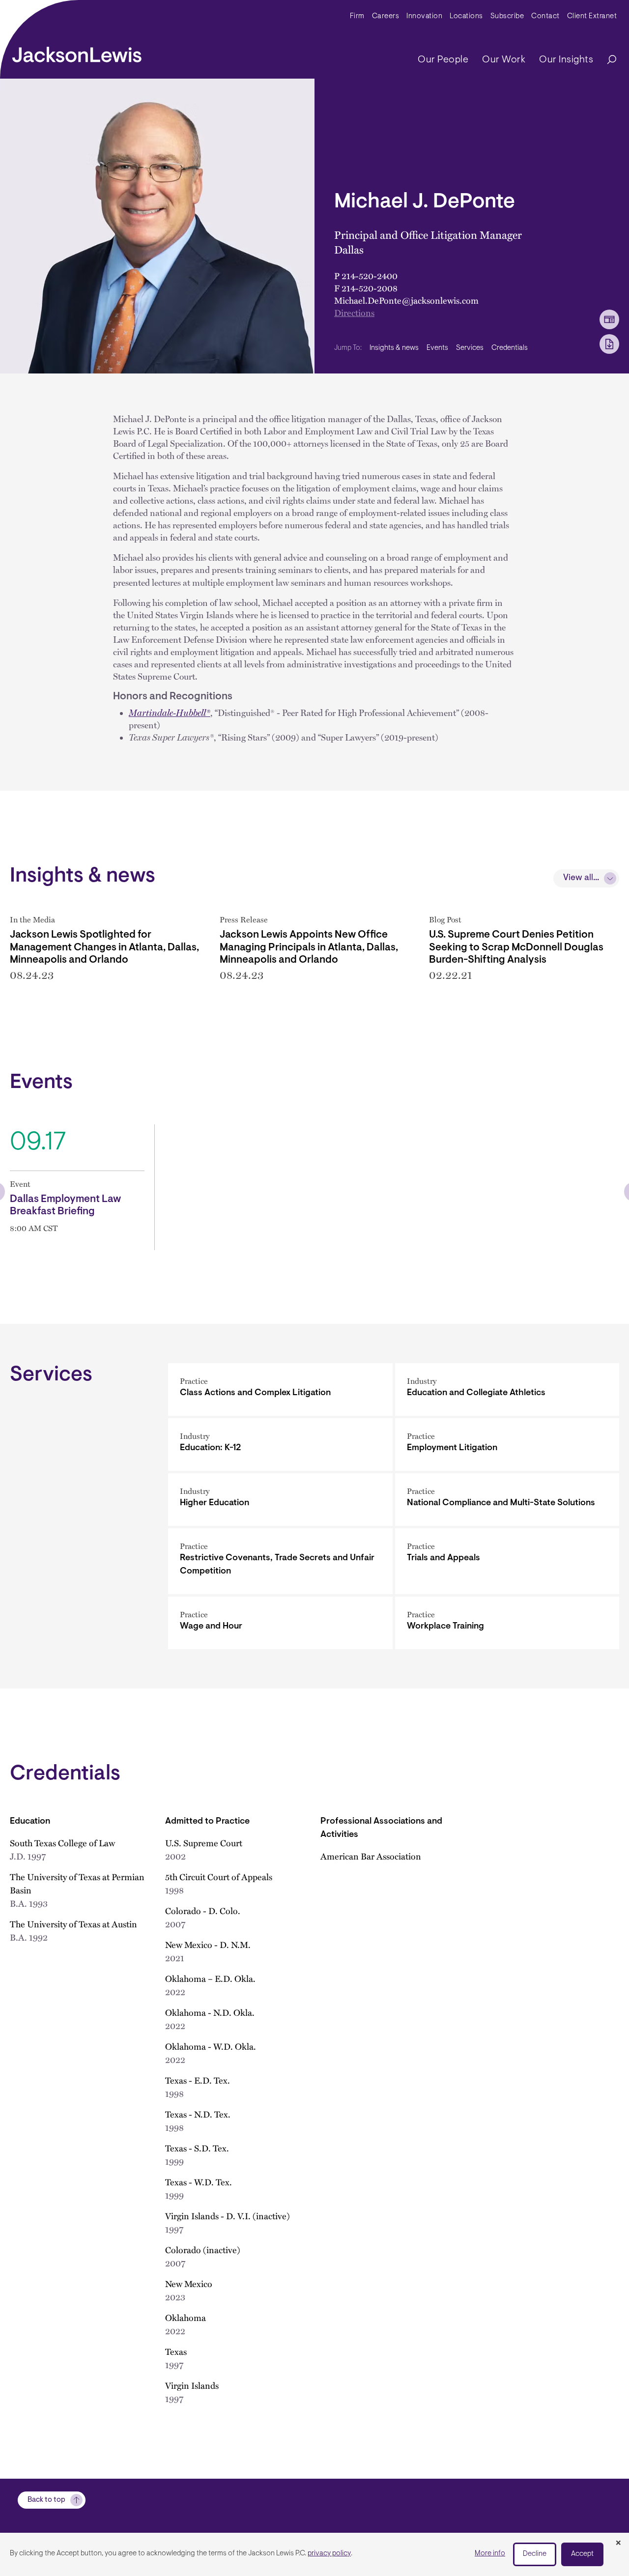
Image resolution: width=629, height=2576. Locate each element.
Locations (466, 16)
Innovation (424, 16)
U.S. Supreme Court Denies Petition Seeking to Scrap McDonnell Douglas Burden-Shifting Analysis (516, 947)
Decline (535, 2554)
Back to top (46, 2500)
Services (470, 348)
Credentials (510, 348)
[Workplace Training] (507, 1623)
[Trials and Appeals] (507, 1561)
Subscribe (507, 16)
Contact (545, 16)
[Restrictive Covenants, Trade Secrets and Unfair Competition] (280, 1561)
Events (437, 348)
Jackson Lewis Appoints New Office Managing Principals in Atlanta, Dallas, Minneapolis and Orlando (309, 947)
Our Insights (566, 60)
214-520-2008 (370, 288)
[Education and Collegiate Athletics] (507, 1389)
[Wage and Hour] (280, 1623)
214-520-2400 (370, 275)
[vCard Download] (609, 319)
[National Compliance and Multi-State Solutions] (507, 1500)
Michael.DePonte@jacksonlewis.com (406, 300)
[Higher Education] (280, 1500)
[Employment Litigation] (507, 1445)
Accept (582, 2554)
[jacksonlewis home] (77, 52)
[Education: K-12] (280, 1445)
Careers (386, 16)
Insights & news (394, 348)
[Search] (607, 60)
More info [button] (490, 2554)
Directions (354, 312)
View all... (581, 878)
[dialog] (314, 2554)
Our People (443, 60)
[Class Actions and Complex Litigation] (280, 1389)
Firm (357, 16)
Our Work (504, 60)
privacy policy (329, 2554)
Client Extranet (592, 16)
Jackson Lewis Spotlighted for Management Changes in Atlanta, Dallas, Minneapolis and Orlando (104, 947)
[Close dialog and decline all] (618, 2544)
